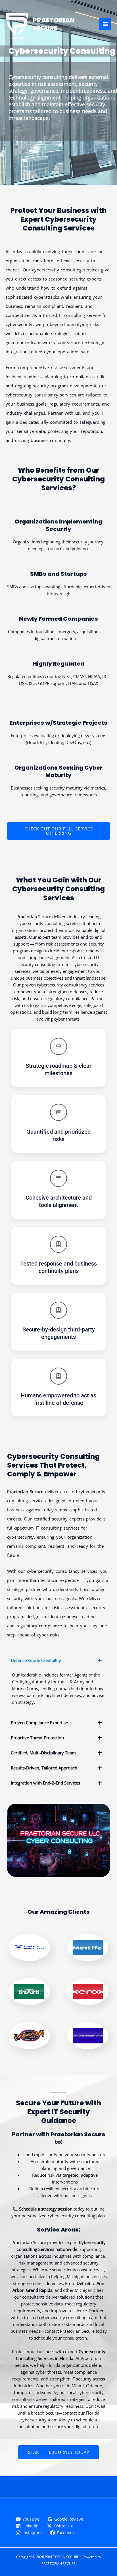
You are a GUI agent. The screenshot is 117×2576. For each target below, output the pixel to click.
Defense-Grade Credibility (36, 1660)
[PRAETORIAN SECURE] (17, 24)
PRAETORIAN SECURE (54, 24)
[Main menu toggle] (105, 24)
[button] (58, 1662)
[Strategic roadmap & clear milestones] (58, 1046)
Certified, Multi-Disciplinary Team (43, 1753)
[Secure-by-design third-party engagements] (58, 1310)
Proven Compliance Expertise (39, 1723)
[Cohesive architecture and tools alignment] (58, 1178)
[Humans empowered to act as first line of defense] (58, 1376)
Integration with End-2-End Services (45, 1783)
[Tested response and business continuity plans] (58, 1244)
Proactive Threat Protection (37, 1738)
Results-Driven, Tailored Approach (44, 1768)
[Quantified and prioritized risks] (58, 1112)
